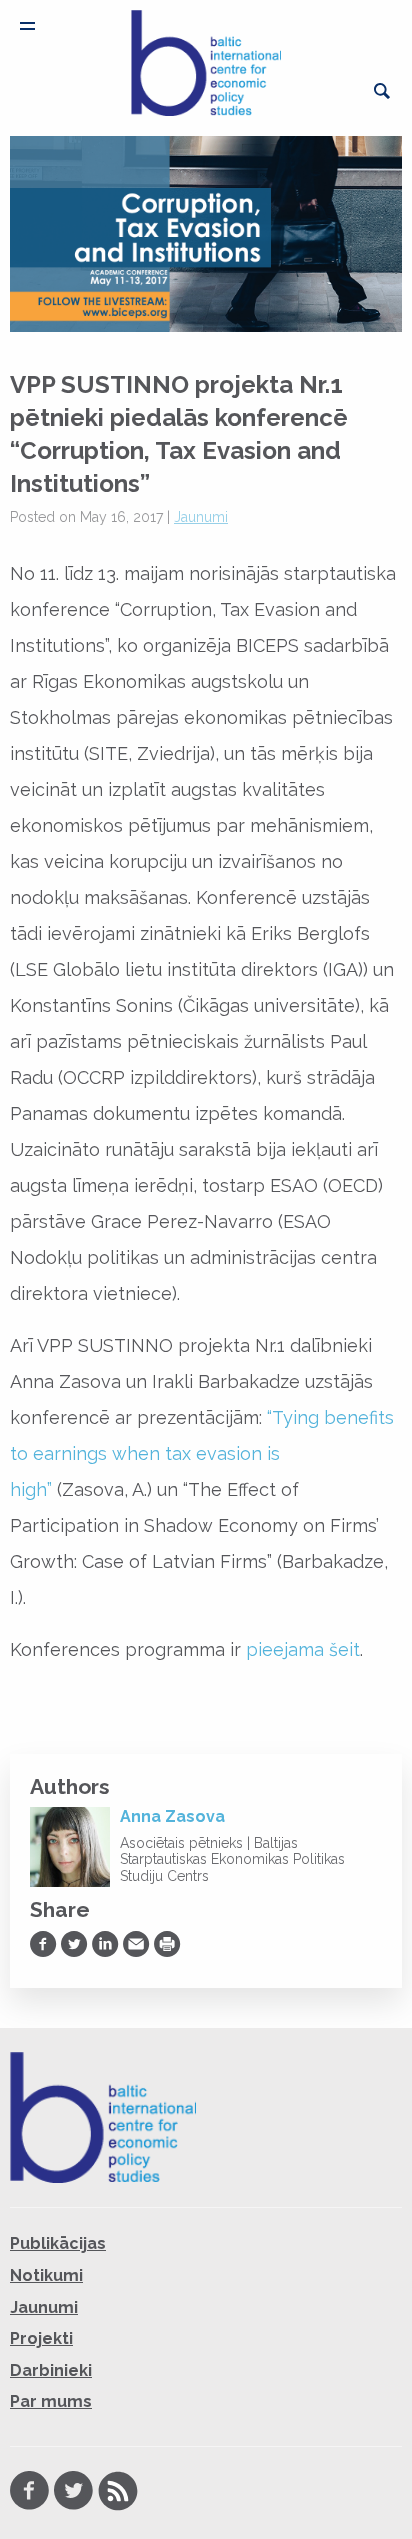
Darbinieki (51, 2370)
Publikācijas (58, 2243)
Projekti (41, 2338)
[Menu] (27, 26)
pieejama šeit (303, 1649)
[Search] (382, 91)
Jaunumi (201, 517)
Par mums (51, 2401)
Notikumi (46, 2275)
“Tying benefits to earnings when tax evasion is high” (202, 1453)
